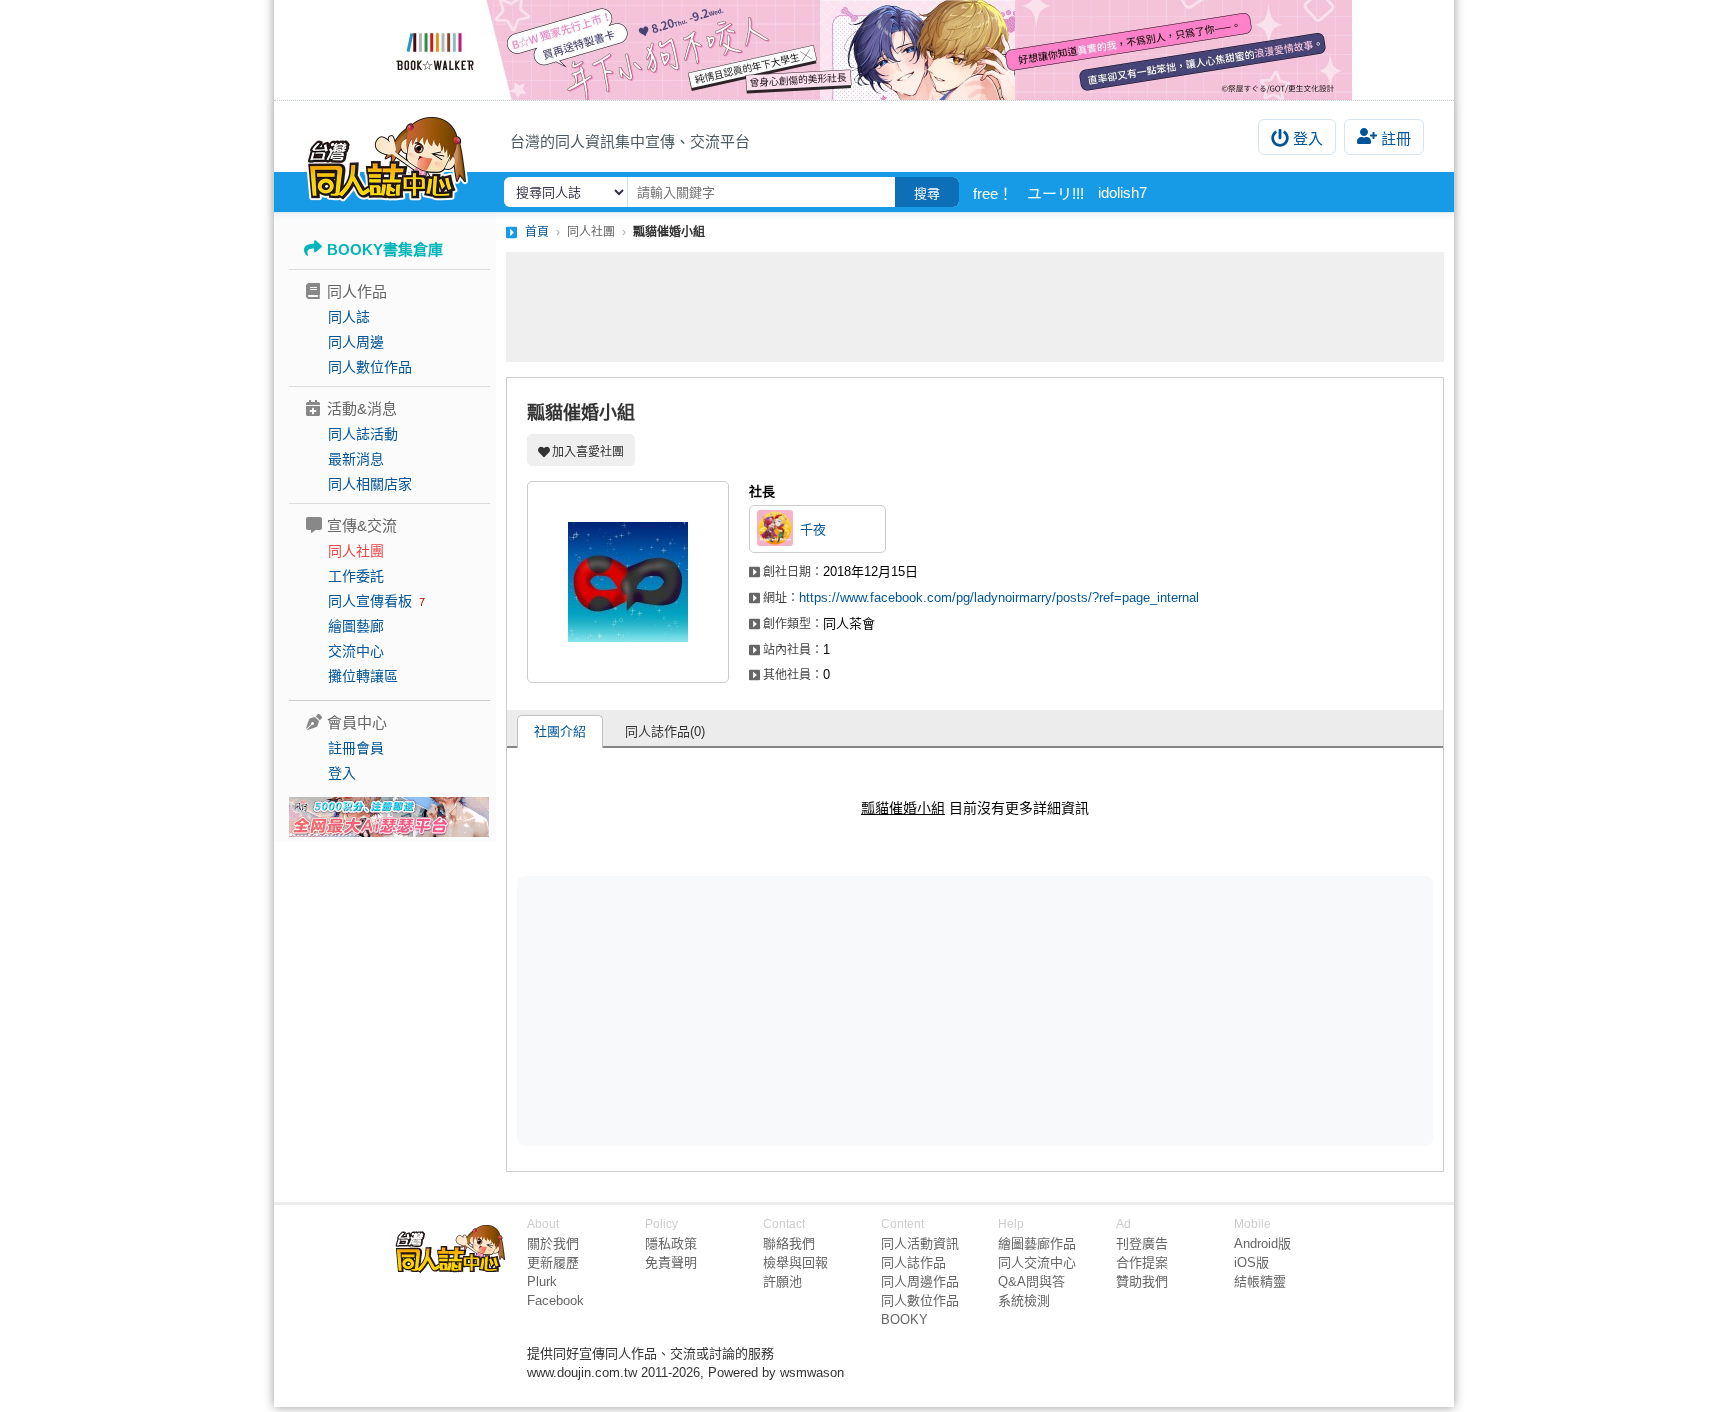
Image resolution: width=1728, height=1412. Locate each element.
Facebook (555, 1300)
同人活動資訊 (920, 1243)
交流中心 (356, 651)
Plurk (542, 1281)
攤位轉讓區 (363, 676)
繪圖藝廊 (356, 626)
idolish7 (1122, 192)
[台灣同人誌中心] (387, 155)
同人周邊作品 (920, 1281)
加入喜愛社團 (588, 452)
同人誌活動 (363, 434)
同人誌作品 (913, 1262)
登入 (1308, 138)
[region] (820, 1010)
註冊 (1396, 138)
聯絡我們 (789, 1243)
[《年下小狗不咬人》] (864, 50)
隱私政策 (671, 1243)
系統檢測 (1024, 1300)
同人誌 (349, 317)
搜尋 (927, 193)
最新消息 (356, 459)
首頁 (537, 232)
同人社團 (356, 551)
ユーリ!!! (1055, 193)
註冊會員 (356, 748)
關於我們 (553, 1243)
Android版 (1262, 1243)
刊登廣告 (1142, 1243)
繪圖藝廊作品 (1037, 1243)
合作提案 (1142, 1262)
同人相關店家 (370, 484)
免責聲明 (671, 1262)
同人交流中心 (1037, 1262)
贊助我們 (1142, 1281)
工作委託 (356, 576)
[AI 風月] (389, 825)
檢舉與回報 (795, 1262)
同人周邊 (356, 342)
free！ (993, 193)
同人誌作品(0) (665, 731)
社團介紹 (560, 731)
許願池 (782, 1281)
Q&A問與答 (1031, 1281)
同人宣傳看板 (370, 601)
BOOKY (904, 1319)
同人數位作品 (370, 367)
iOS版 (1251, 1262)
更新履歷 (553, 1262)
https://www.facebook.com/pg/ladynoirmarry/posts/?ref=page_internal (999, 597)
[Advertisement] (975, 307)
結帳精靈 (1260, 1281)
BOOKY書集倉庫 (385, 249)
